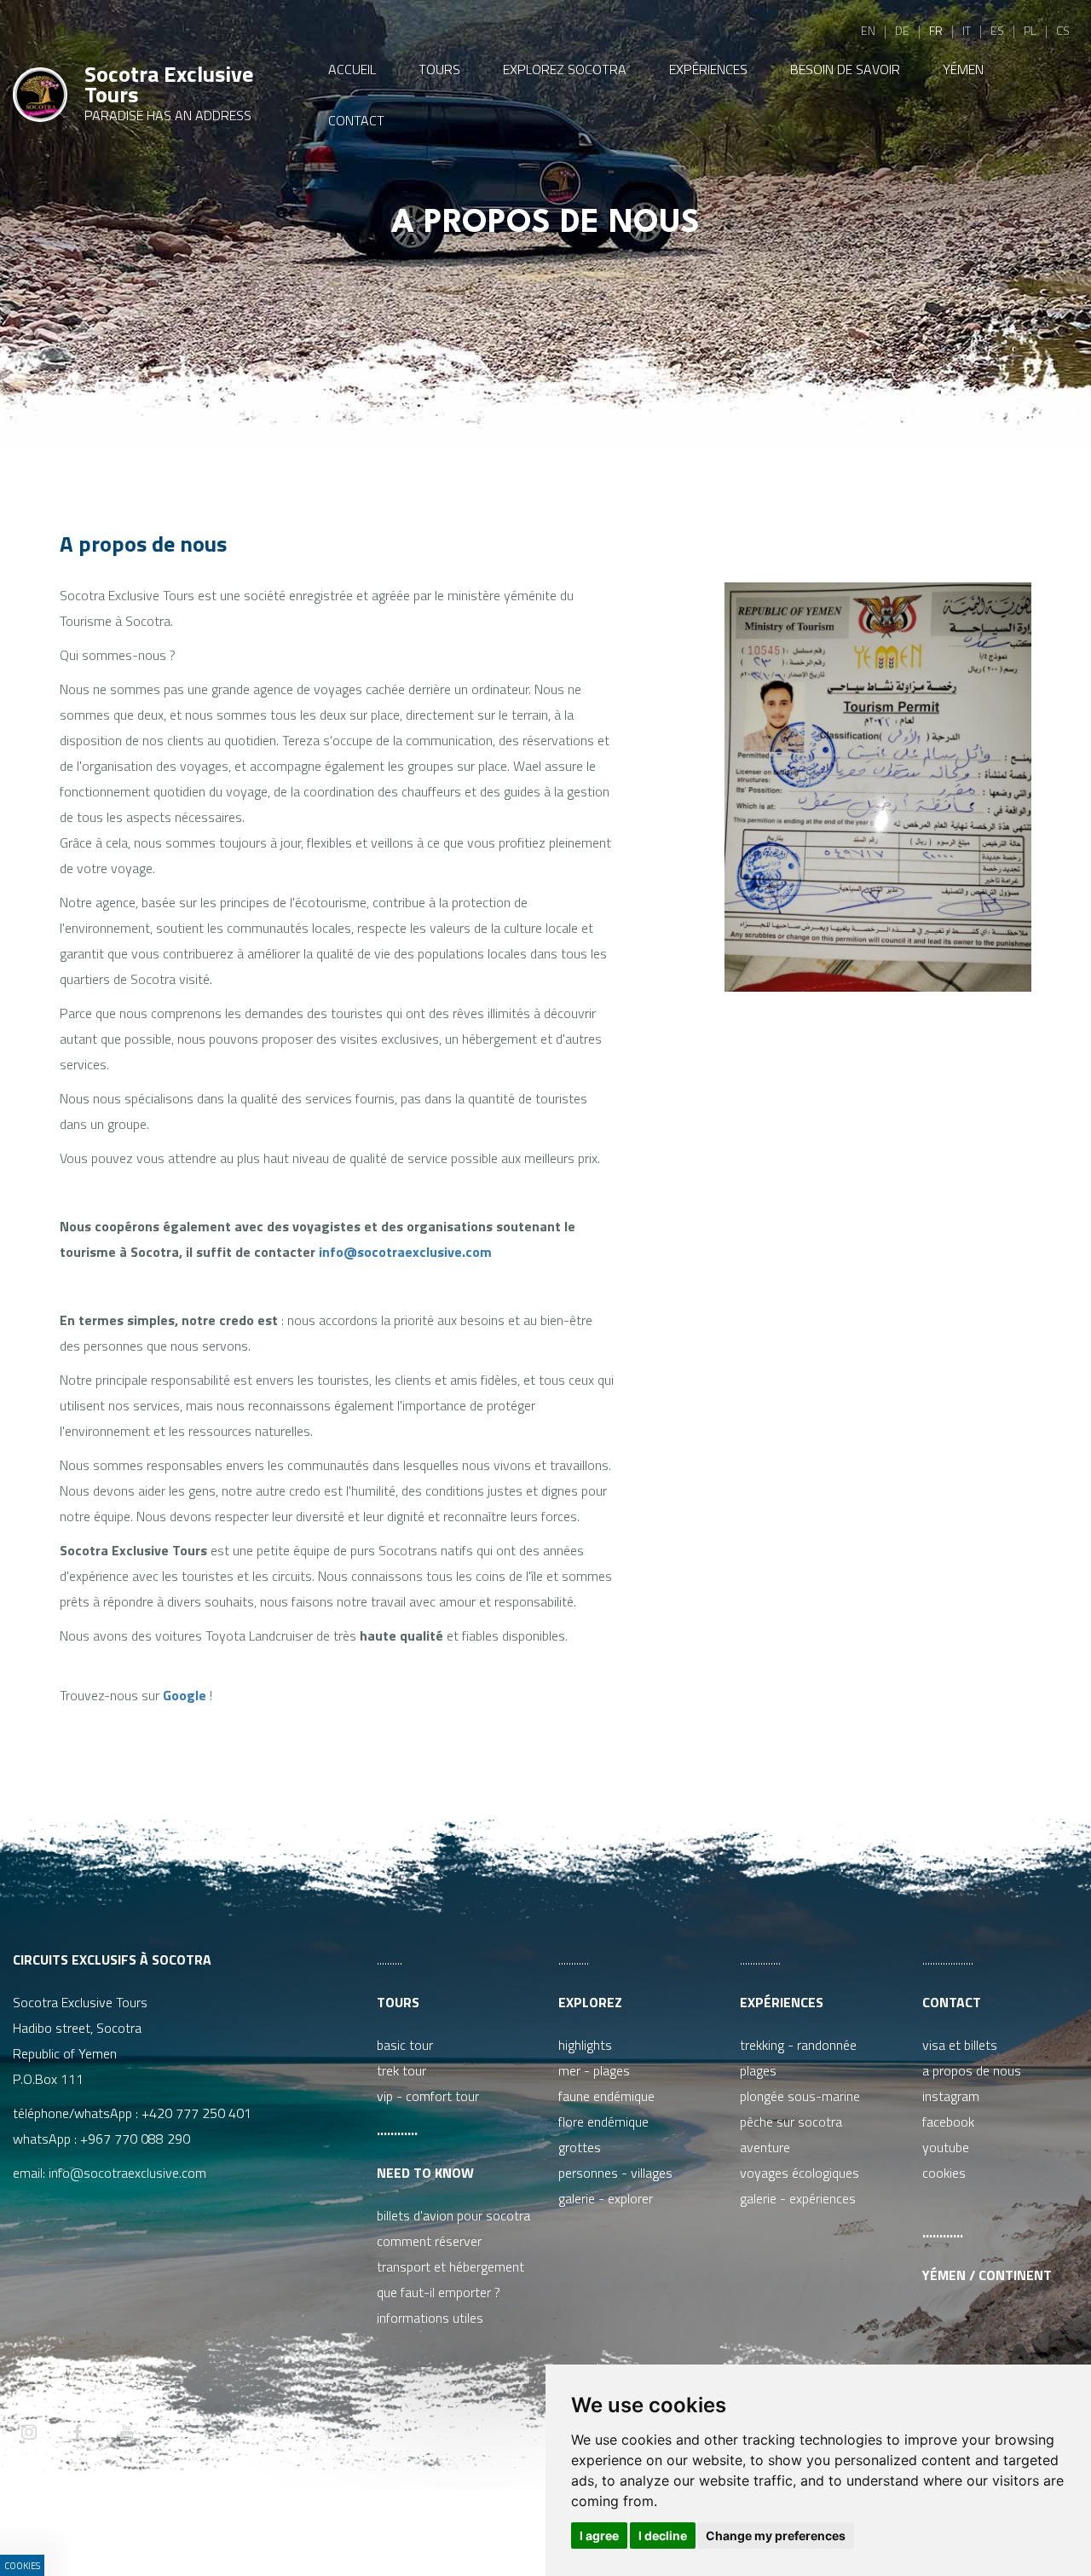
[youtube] (126, 2434)
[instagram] (29, 2434)
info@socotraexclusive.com (405, 1252)
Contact (952, 2002)
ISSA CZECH (470, 2529)
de (902, 30)
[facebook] (78, 2434)
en (868, 30)
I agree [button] (599, 2535)
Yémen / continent (987, 2275)
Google (185, 1695)
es (997, 30)
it (967, 30)
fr (936, 30)
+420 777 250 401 (196, 2113)
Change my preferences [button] (776, 2535)
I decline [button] (663, 2535)
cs (1063, 30)
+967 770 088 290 (135, 2139)
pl (1030, 30)
